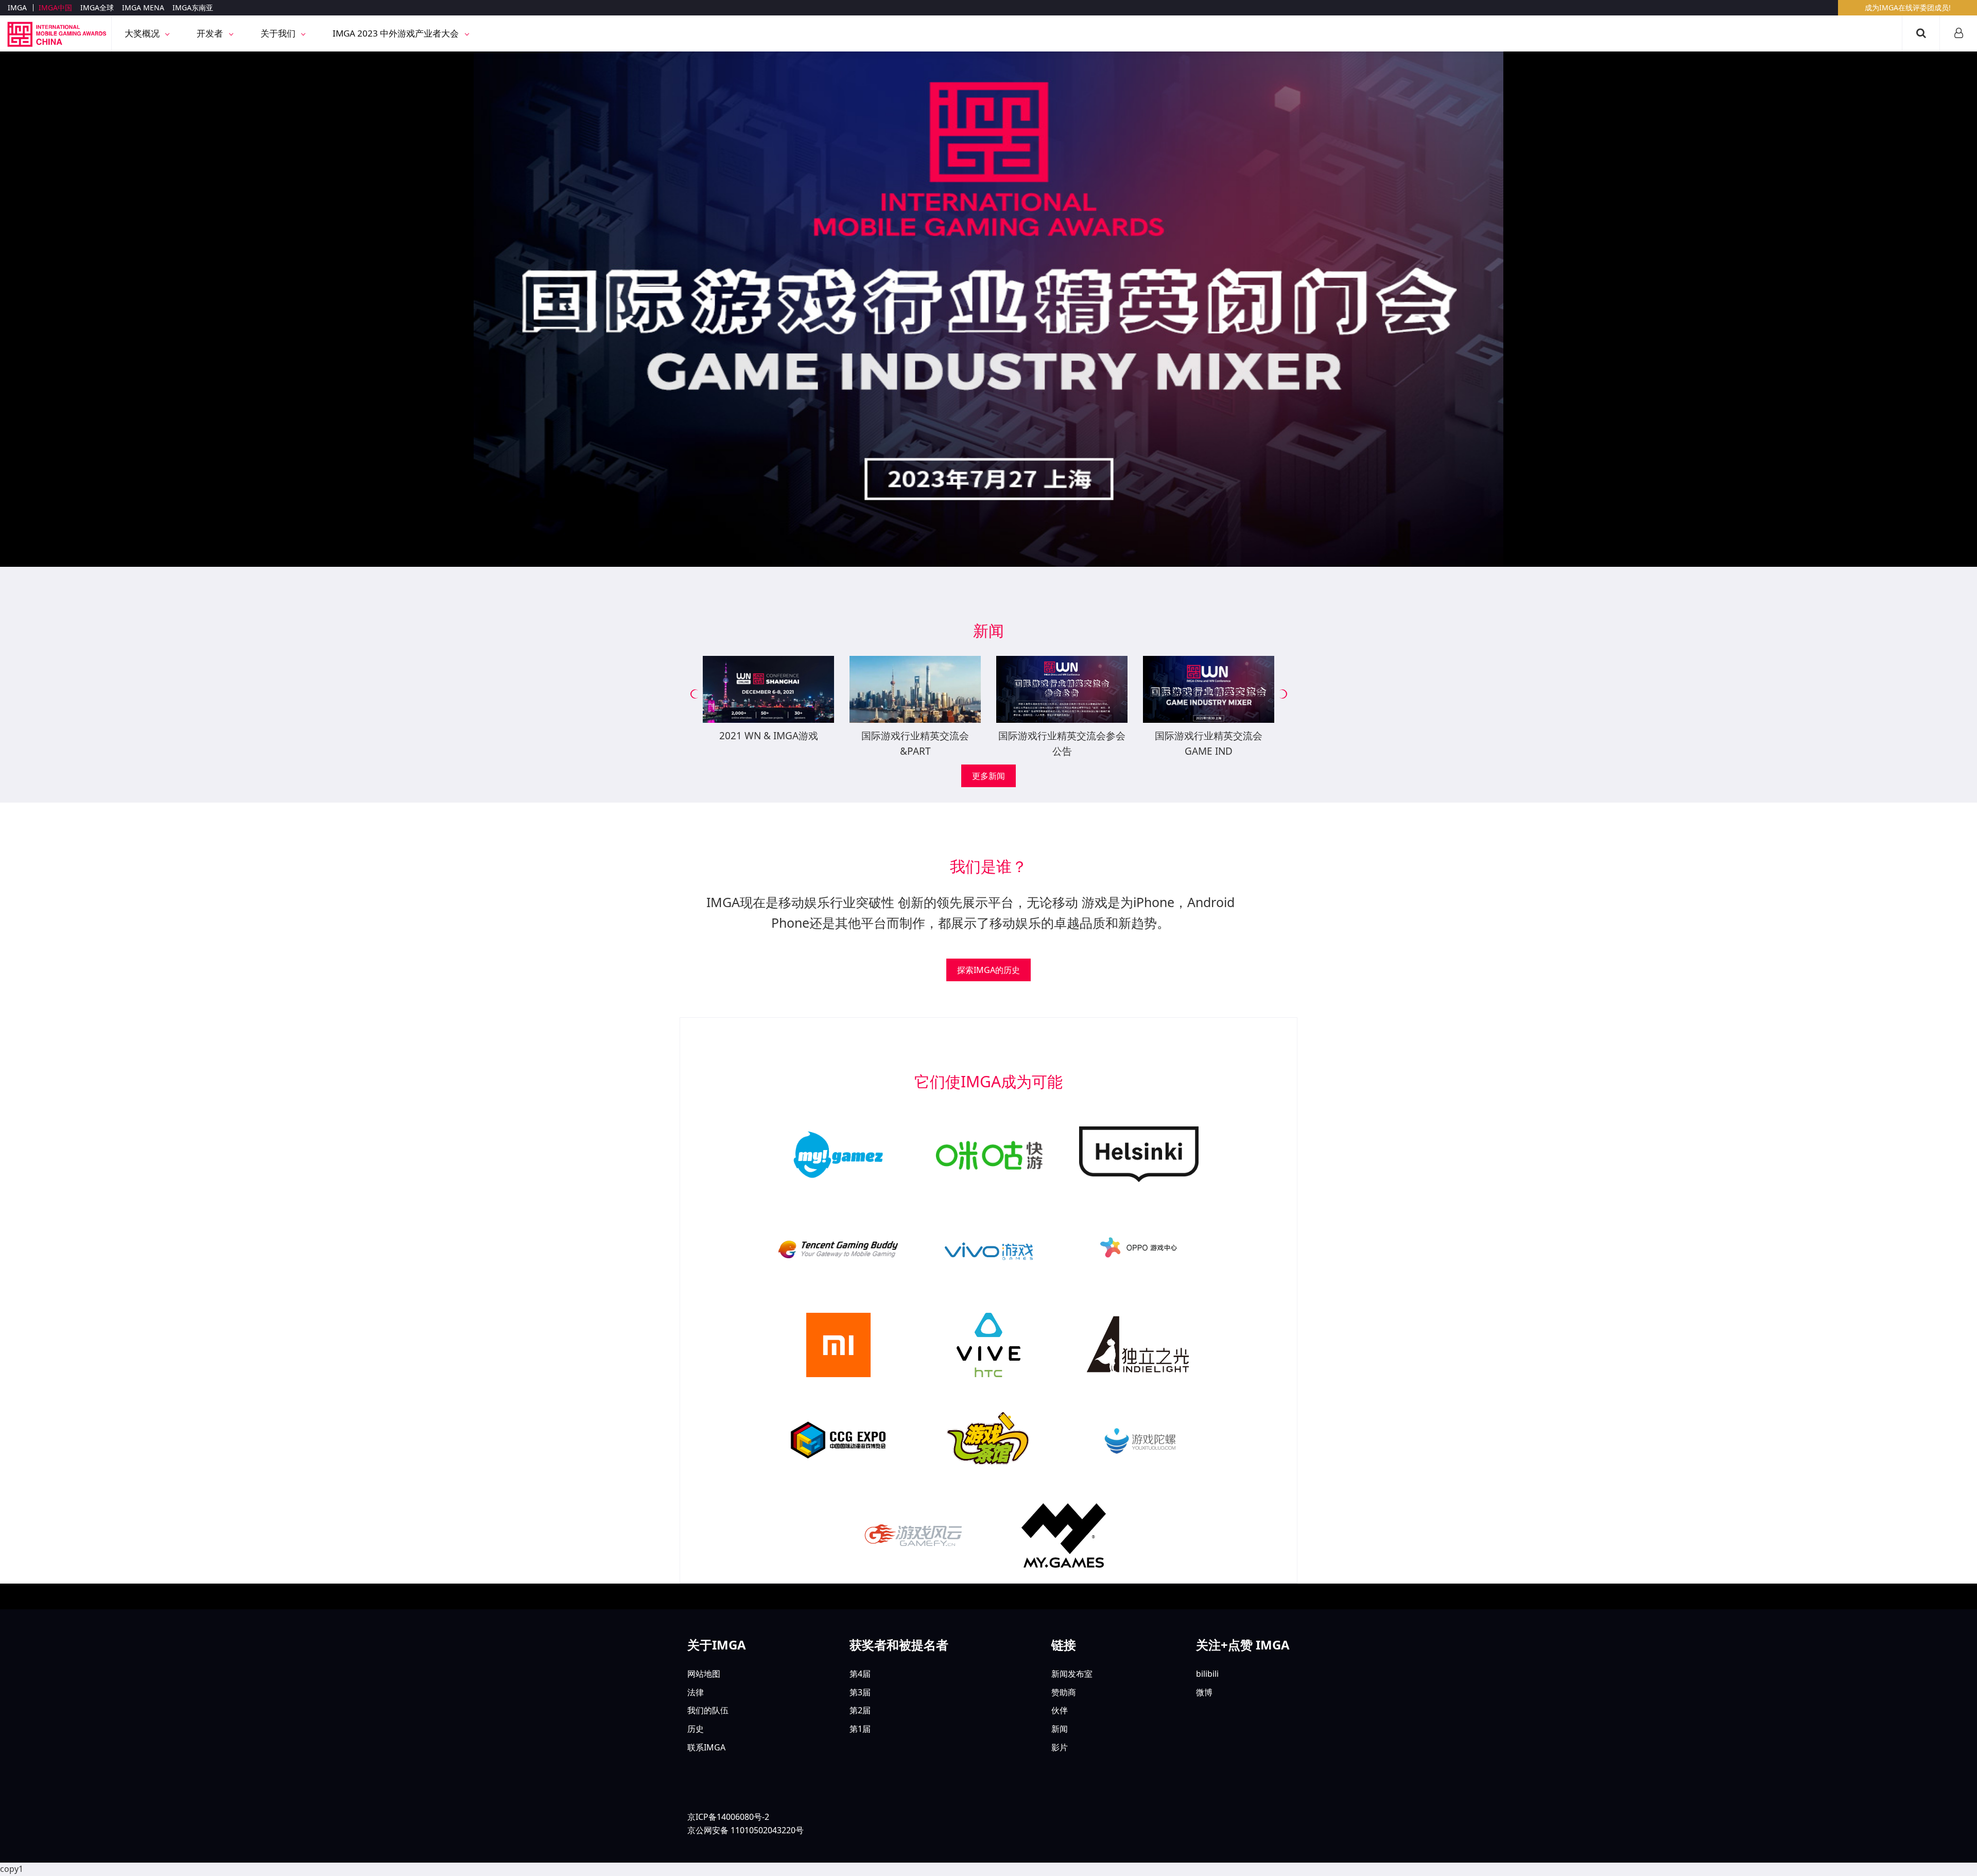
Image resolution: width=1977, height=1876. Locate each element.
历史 (696, 1729)
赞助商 (1064, 1692)
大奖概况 (143, 33)
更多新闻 (989, 776)
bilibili (1207, 1674)
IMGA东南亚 (193, 7)
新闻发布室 (1072, 1674)
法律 (696, 1692)
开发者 (211, 33)
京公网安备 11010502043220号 (745, 1830)
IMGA (17, 7)
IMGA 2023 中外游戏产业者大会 (397, 33)
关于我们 (279, 33)
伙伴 (1060, 1710)
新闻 (1060, 1729)
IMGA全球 (97, 7)
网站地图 (704, 1674)
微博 (1204, 1692)
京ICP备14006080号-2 (728, 1817)
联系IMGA (706, 1747)
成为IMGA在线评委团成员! (1908, 7)
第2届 (860, 1710)
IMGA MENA (143, 7)
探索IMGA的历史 (989, 970)
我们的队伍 (708, 1710)
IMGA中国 (55, 7)
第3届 (860, 1692)
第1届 (860, 1729)
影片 (1060, 1747)
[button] (695, 694)
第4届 (860, 1674)
